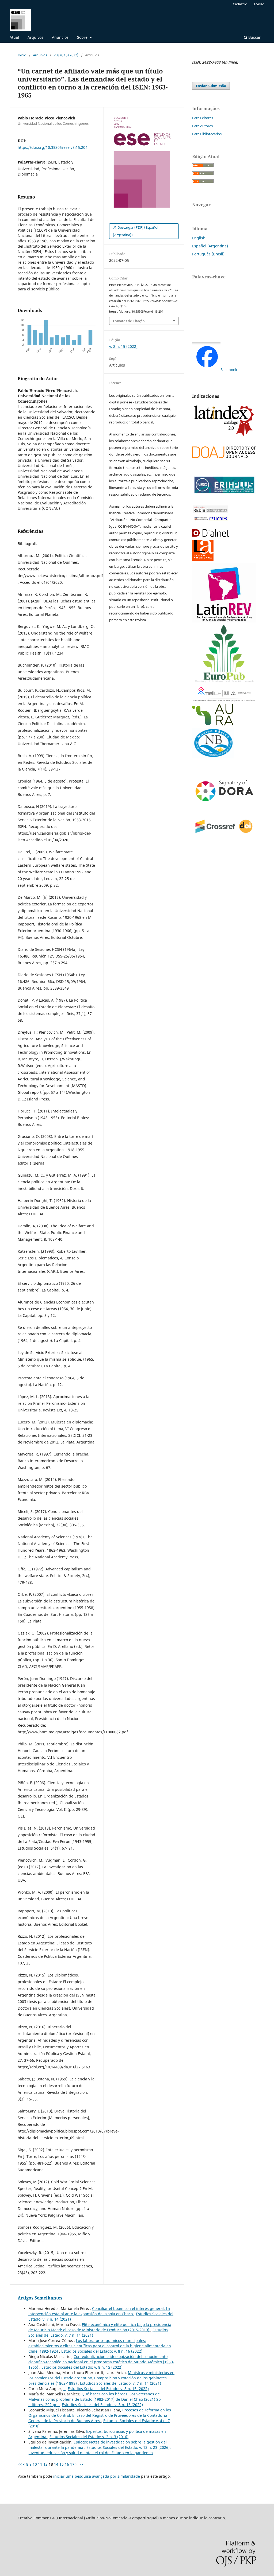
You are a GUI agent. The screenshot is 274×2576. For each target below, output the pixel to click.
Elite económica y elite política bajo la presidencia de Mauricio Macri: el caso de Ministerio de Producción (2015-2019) (100, 2327)
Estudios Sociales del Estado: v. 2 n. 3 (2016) (89, 2437)
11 (40, 2464)
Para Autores (202, 126)
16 (67, 2464)
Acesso (259, 4)
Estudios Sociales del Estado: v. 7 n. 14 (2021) (121, 2383)
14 (56, 2464)
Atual (14, 37)
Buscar (254, 37)
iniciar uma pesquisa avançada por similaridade (97, 2476)
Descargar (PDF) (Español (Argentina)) (136, 231)
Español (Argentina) (210, 246)
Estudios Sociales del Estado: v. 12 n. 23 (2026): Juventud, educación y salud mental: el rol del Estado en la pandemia (100, 2450)
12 (45, 2464)
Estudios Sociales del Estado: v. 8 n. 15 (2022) (82, 2367)
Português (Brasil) (208, 254)
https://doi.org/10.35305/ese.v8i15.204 (53, 147)
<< (20, 2464)
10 (35, 2464)
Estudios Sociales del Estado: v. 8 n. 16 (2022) (102, 2351)
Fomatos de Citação (129, 321)
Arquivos (35, 37)
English (199, 238)
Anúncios (60, 37)
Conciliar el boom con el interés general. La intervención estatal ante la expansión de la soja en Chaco (99, 2311)
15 (62, 2464)
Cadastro (240, 4)
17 (72, 2464)
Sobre (83, 37)
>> (81, 2464)
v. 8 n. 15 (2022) (66, 55)
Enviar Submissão (211, 86)
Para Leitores (203, 118)
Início (22, 55)
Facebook (229, 370)
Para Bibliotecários (207, 134)
